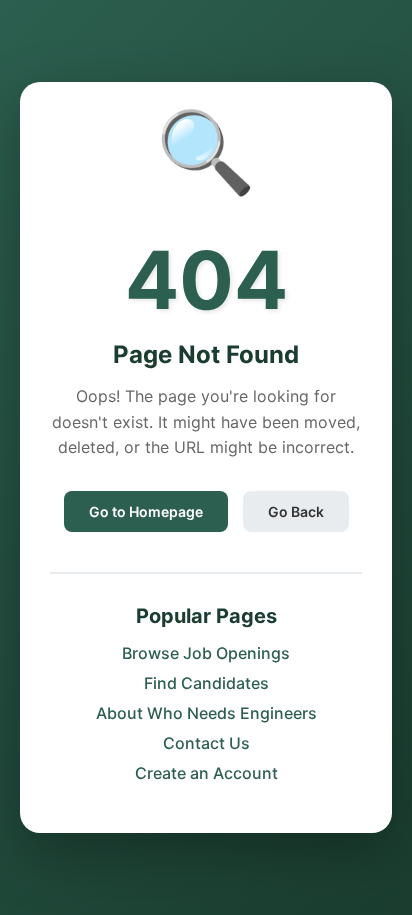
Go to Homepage (146, 511)
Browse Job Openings (206, 653)
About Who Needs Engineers (206, 713)
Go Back (296, 511)
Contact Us (206, 743)
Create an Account (206, 773)
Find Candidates (206, 683)
